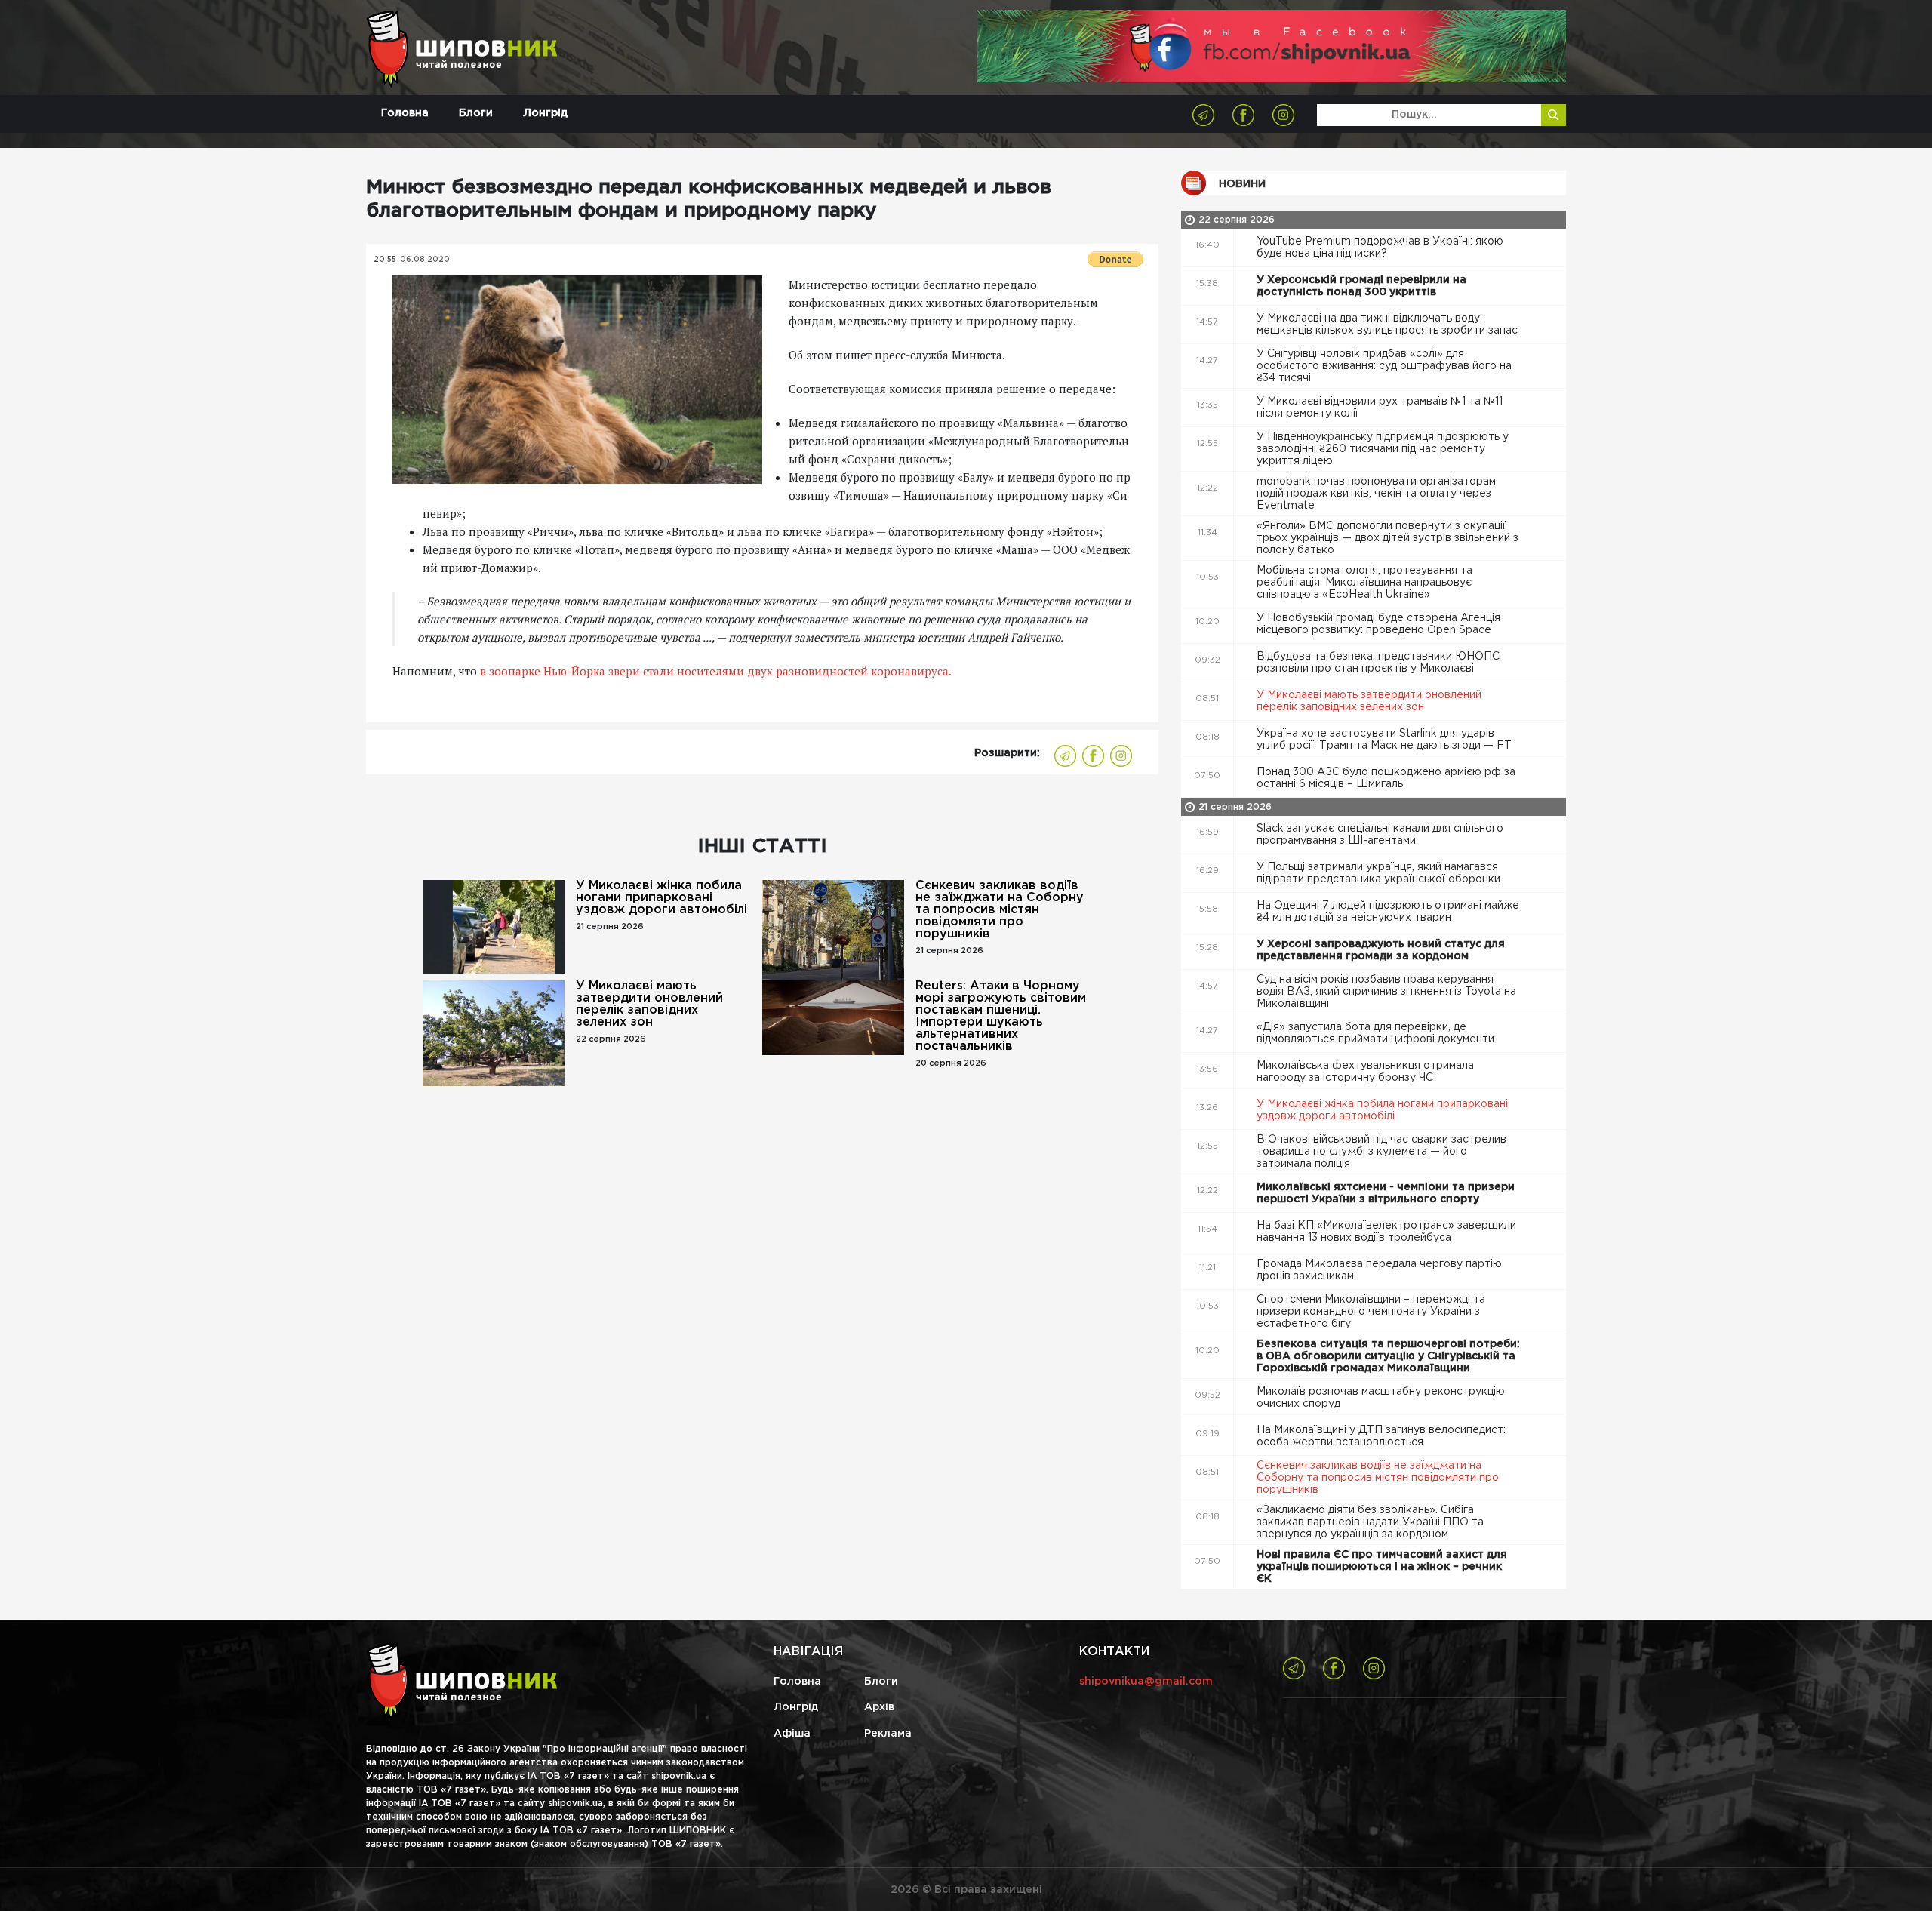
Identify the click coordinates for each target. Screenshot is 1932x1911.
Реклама (888, 1734)
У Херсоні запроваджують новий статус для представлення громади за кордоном (1381, 950)
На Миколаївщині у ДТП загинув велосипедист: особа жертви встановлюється (1381, 1436)
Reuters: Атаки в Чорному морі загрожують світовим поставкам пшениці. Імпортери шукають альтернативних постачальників (1001, 1016)
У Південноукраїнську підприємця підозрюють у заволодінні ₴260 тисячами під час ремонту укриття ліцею (1383, 449)
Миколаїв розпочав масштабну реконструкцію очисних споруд (1381, 1398)
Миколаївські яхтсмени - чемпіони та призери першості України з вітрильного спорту (1386, 1193)
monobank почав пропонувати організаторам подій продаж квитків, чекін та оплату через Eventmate (1376, 494)
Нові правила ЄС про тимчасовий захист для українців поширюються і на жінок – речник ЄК (1382, 1567)
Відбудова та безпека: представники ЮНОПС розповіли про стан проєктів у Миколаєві (1378, 663)
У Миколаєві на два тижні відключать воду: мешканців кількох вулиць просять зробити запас (1389, 325)
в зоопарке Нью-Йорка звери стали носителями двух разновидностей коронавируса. (716, 671)
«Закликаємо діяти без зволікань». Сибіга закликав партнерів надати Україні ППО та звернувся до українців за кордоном (1370, 1522)
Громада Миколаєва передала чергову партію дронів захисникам (1379, 1270)
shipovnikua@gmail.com (1146, 1682)
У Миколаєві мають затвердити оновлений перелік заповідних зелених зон (649, 1004)
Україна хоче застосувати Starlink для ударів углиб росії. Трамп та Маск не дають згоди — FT (1386, 740)
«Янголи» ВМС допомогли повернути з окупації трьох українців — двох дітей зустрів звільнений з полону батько (1387, 538)
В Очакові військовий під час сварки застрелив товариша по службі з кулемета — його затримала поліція (1381, 1152)
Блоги (476, 113)
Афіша (792, 1734)
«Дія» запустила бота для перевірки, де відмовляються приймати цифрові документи (1377, 1033)
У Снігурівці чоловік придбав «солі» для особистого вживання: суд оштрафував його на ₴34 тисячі (1384, 366)
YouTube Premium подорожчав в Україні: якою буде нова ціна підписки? (1380, 248)
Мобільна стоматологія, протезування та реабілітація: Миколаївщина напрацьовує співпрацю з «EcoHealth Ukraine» (1364, 583)
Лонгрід (545, 113)
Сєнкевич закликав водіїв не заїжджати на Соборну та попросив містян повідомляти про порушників (1000, 910)
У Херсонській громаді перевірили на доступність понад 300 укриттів (1361, 286)
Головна (405, 113)
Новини (1242, 184)
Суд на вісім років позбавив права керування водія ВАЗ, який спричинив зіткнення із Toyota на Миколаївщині (1386, 992)
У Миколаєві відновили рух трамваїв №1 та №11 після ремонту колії (1380, 408)
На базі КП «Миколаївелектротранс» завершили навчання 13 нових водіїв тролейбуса (1386, 1232)
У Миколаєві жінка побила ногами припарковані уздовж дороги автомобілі (661, 898)
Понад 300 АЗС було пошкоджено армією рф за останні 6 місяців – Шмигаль (1386, 778)
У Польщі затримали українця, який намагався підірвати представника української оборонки (1380, 873)
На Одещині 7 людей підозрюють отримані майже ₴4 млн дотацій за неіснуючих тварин (1388, 912)
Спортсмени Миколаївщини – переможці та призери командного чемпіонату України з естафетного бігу (1371, 1312)
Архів (879, 1707)
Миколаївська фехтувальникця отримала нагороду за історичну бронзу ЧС (1365, 1072)
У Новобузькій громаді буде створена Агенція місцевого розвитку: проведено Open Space (1378, 624)
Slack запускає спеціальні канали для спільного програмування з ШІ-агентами (1380, 835)
